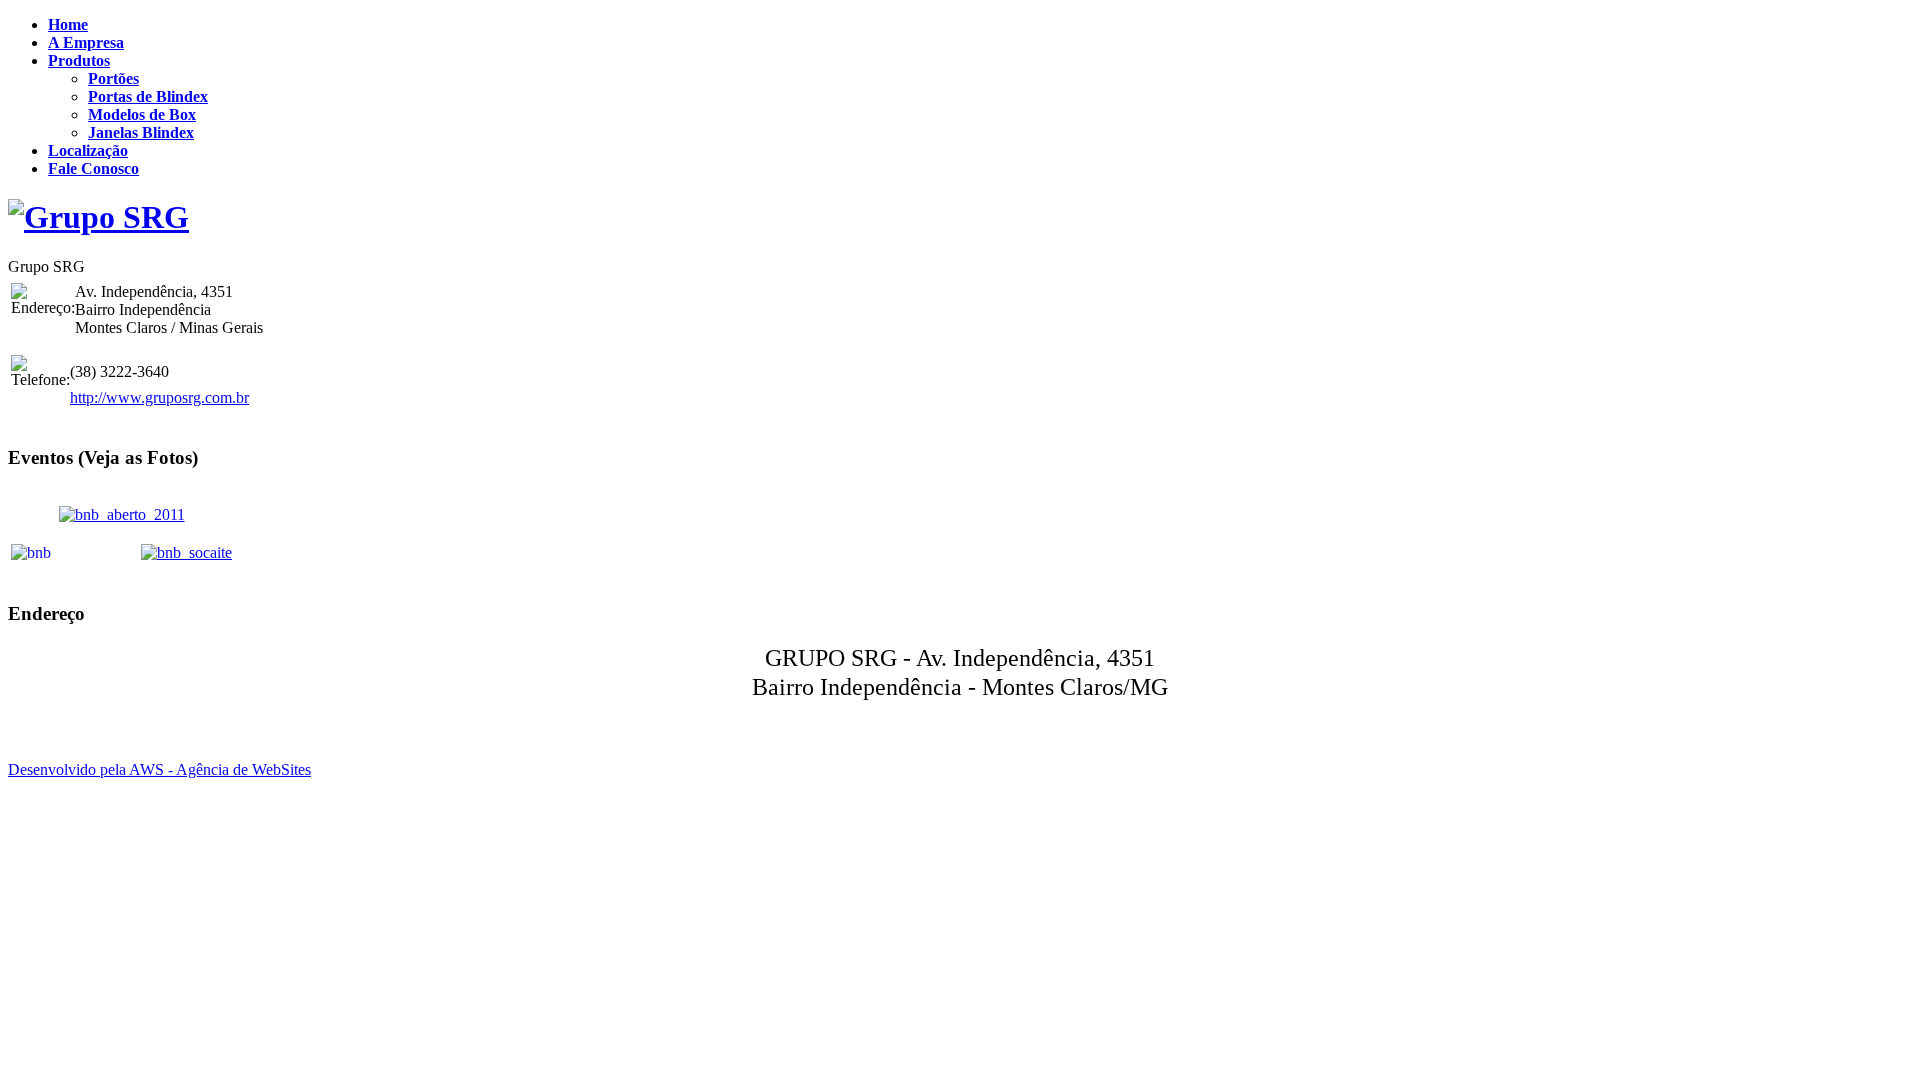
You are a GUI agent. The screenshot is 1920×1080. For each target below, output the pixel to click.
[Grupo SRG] (98, 217)
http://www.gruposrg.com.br (159, 397)
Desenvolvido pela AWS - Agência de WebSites (159, 769)
